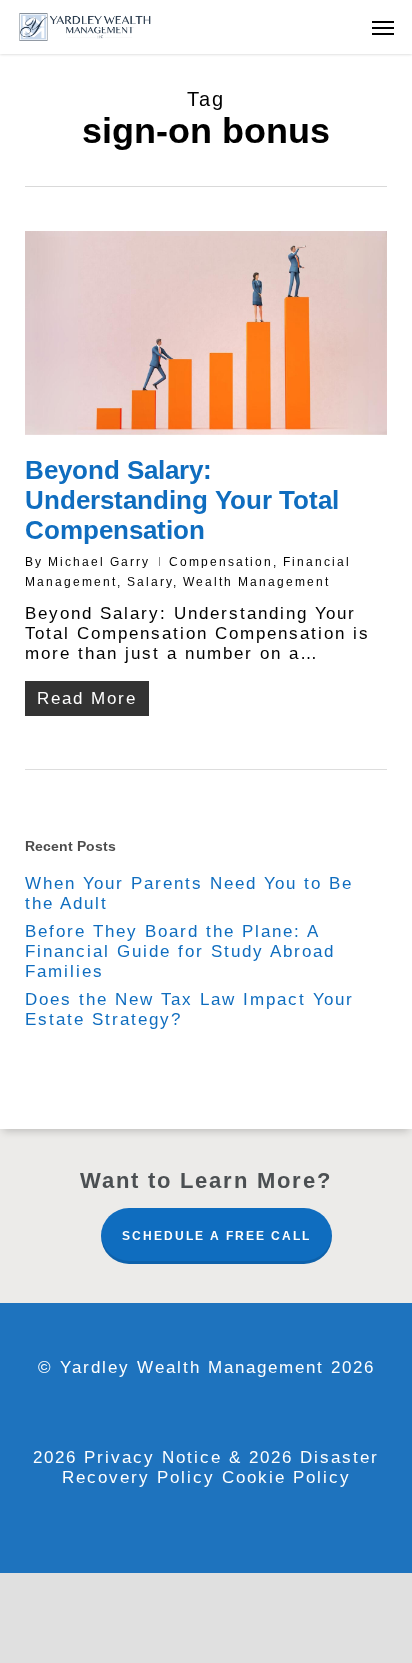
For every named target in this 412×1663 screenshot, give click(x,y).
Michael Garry (99, 562)
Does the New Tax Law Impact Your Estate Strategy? (189, 1009)
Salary (150, 582)
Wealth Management (256, 582)
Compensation (221, 562)
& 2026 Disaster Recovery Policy (221, 1467)
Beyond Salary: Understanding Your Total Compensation (182, 500)
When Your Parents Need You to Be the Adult (189, 893)
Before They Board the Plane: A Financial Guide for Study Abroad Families (180, 951)
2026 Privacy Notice (131, 1457)
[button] (383, 27)
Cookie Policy (286, 1477)
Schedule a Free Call (216, 1236)
